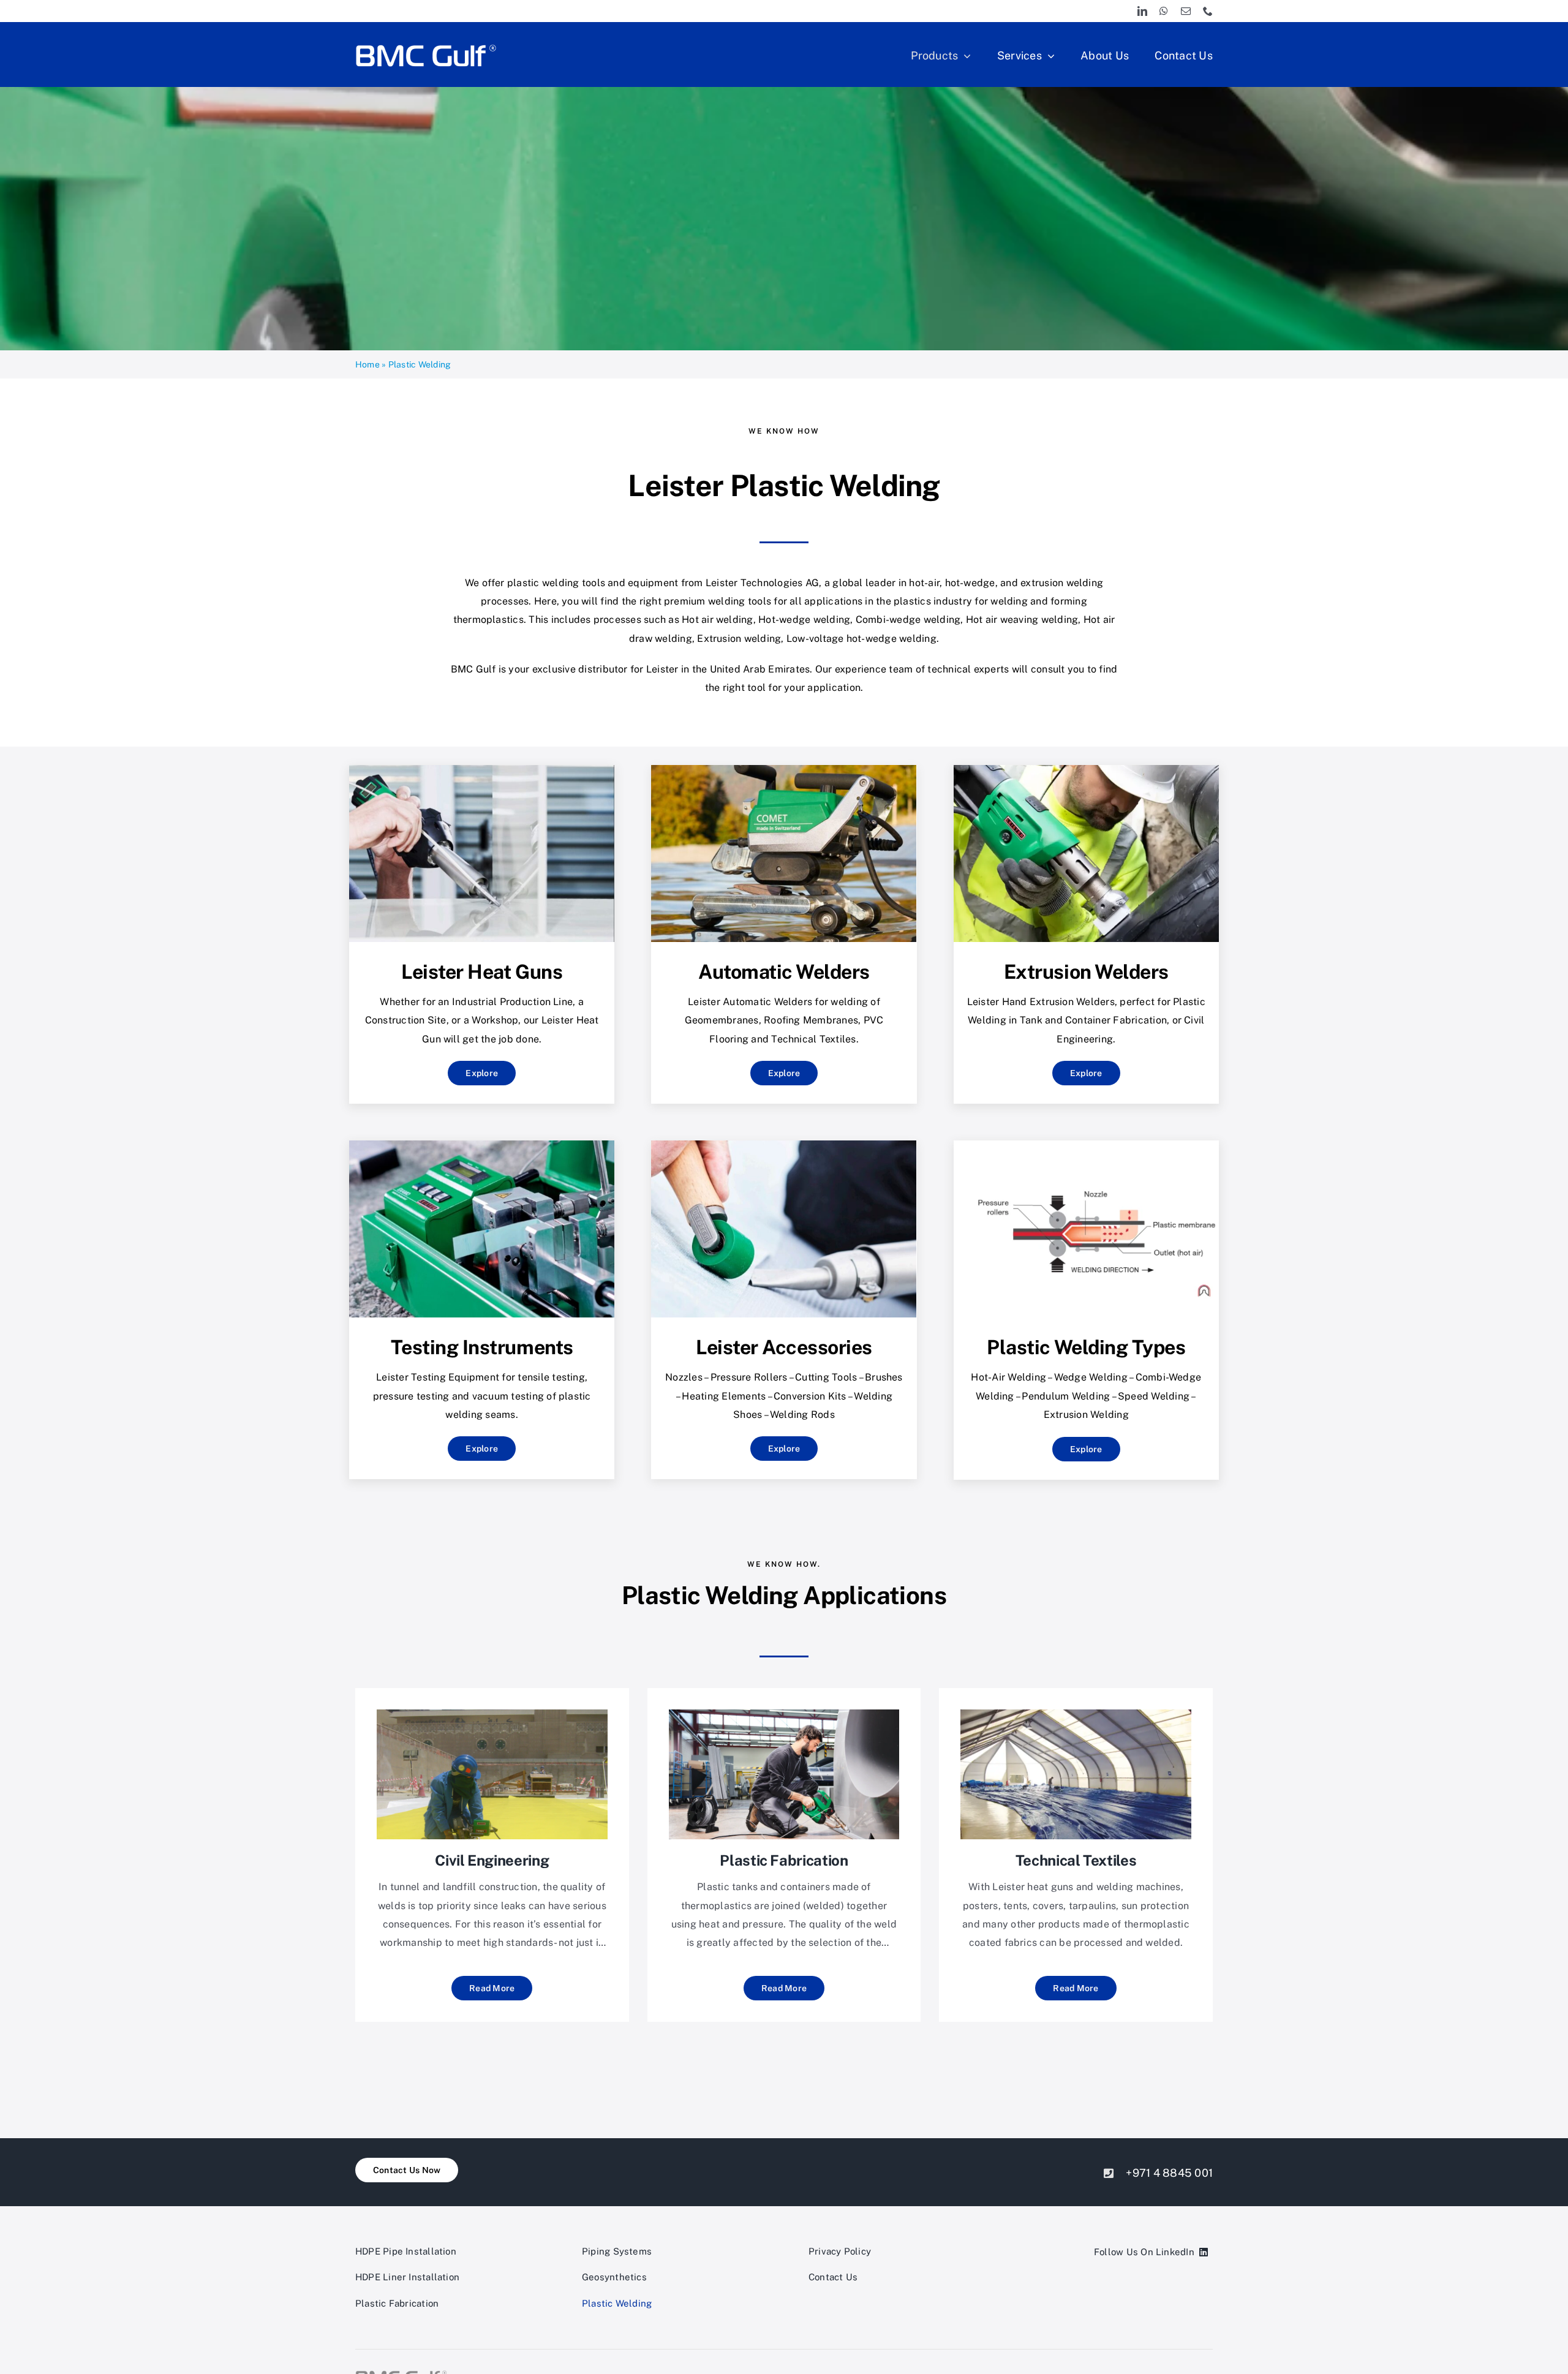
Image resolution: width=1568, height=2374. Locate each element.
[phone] (1208, 11)
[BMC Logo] (426, 45)
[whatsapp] (1164, 11)
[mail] (1186, 11)
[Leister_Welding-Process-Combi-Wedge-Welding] (1086, 1145)
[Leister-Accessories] (784, 1145)
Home (367, 364)
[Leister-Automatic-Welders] (784, 770)
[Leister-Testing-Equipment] (482, 1145)
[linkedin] (1142, 11)
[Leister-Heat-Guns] (482, 770)
